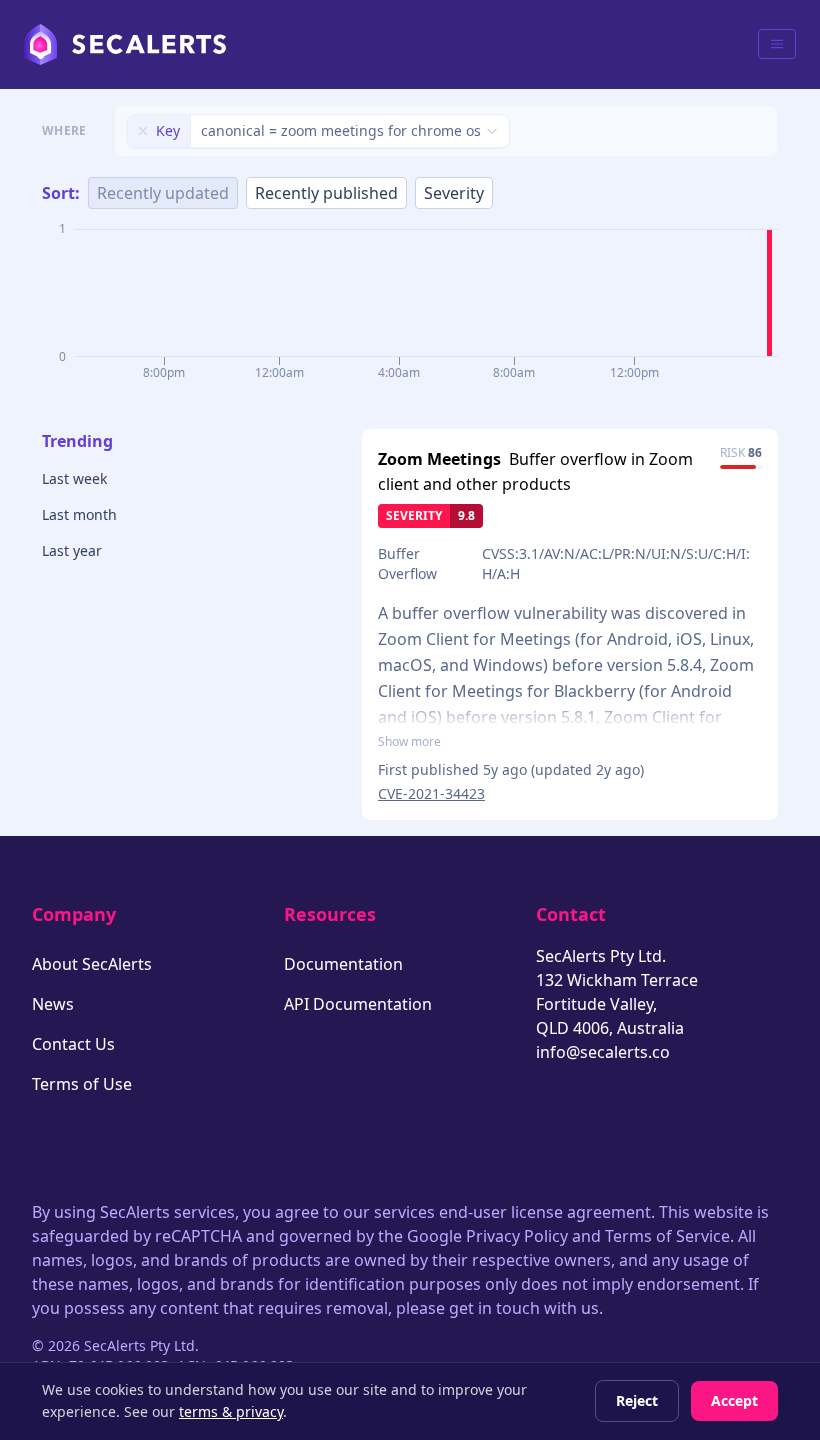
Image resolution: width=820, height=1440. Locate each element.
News (53, 1004)
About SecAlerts (92, 964)
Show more (409, 742)
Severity (454, 193)
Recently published (326, 193)
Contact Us (73, 1044)
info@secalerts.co (603, 1052)
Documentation (343, 964)
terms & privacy (231, 1411)
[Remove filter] (143, 131)
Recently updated (163, 193)
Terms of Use (82, 1084)
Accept (734, 1400)
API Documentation (358, 1004)
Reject (637, 1400)
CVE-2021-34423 (431, 793)
